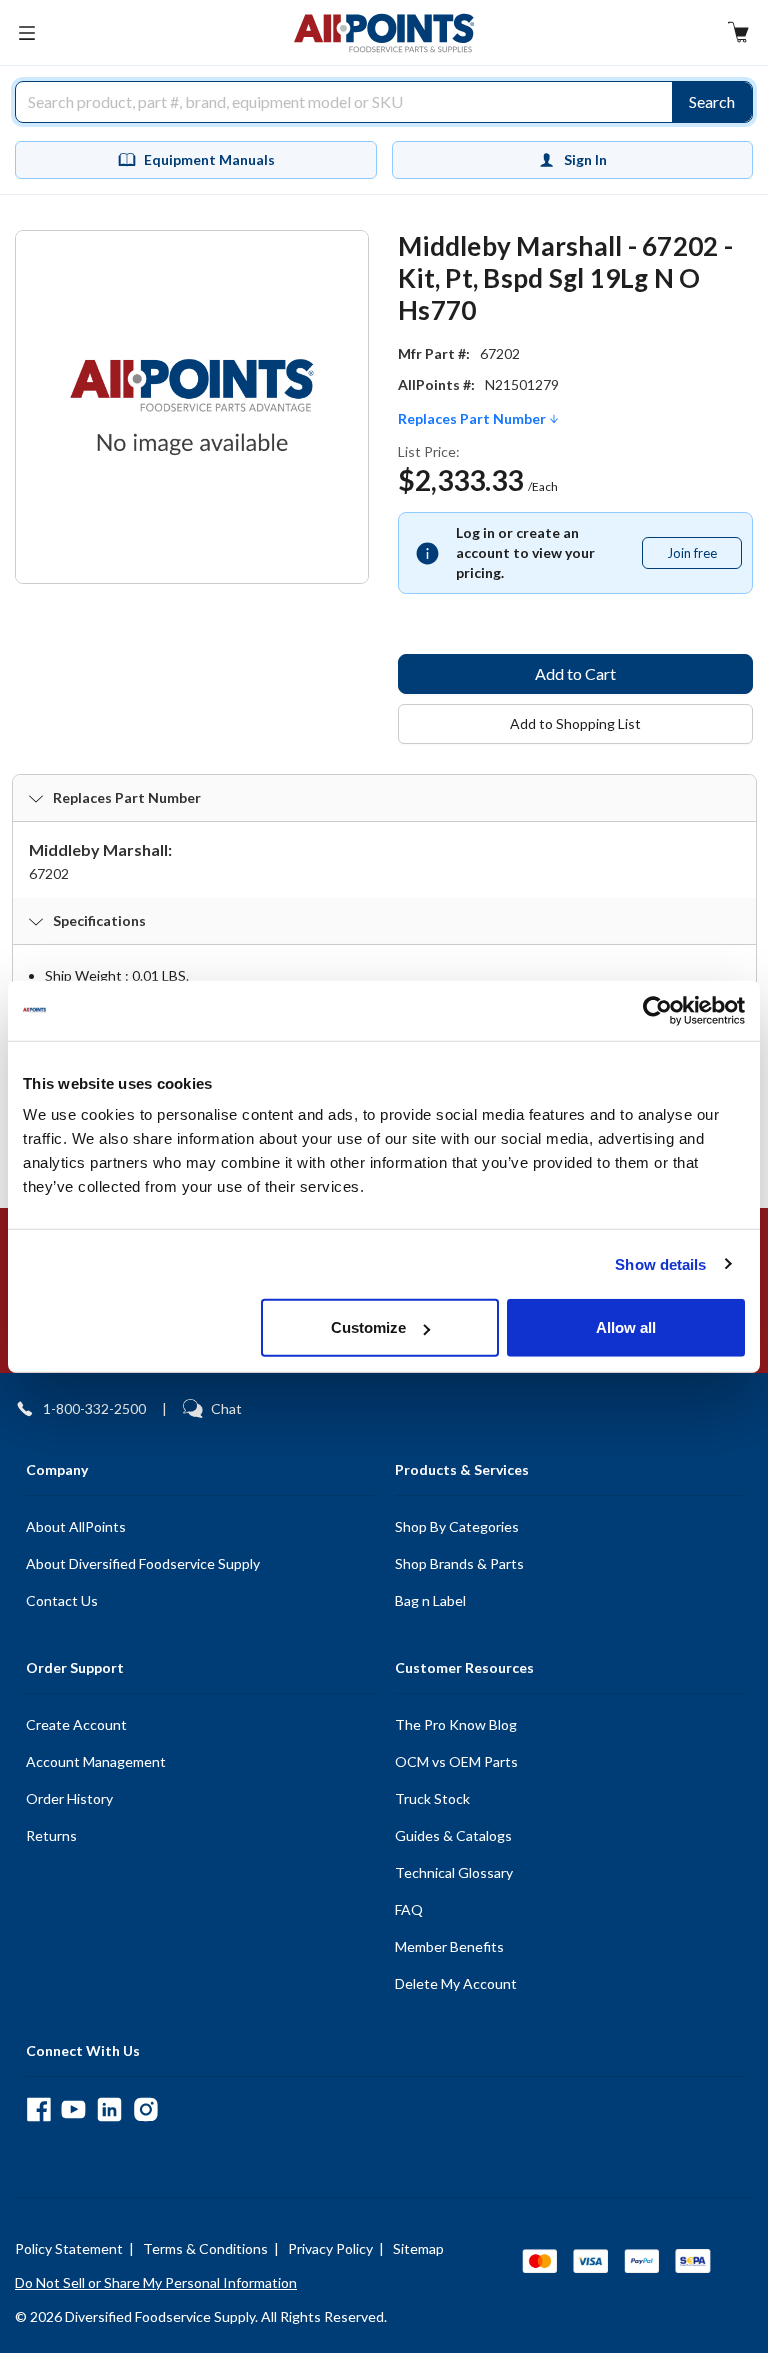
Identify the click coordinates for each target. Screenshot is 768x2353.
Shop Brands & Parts (459, 1563)
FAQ (409, 1909)
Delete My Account (456, 1983)
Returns (51, 1835)
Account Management (96, 1761)
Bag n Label (430, 1600)
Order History (69, 1798)
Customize (368, 1327)
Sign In (585, 159)
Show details (660, 1263)
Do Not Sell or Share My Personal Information (156, 2282)
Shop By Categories (457, 1526)
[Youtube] (73, 2109)
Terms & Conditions (205, 2248)
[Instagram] (145, 2109)
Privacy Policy (330, 2248)
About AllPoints (76, 1526)
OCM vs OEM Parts (456, 1761)
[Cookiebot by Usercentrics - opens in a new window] (657, 1010)
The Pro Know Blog (456, 1724)
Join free (704, 557)
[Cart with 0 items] (738, 34)
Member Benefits (449, 1946)
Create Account (76, 1724)
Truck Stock (432, 1798)
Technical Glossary (454, 1872)
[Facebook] (38, 2109)
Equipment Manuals (209, 159)
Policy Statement (69, 2248)
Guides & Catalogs (453, 1835)
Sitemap (418, 2248)
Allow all (626, 1327)
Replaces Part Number (473, 419)
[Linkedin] (109, 2109)
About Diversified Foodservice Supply (143, 1563)
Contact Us (62, 1600)
